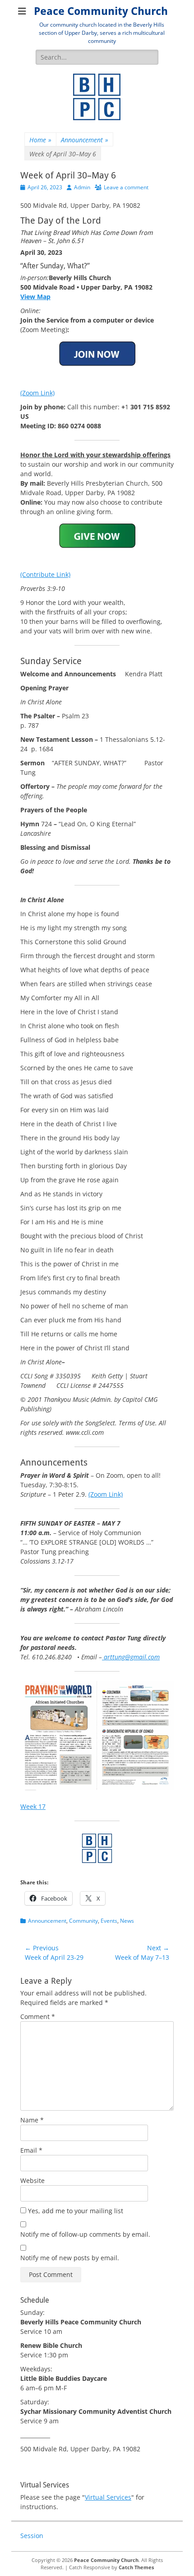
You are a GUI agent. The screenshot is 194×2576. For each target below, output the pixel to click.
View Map (35, 297)
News (127, 1921)
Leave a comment (126, 187)
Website (32, 2180)
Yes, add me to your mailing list (75, 2211)
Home (40, 140)
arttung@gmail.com (131, 1657)
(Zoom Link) (37, 393)
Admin (82, 187)
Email (31, 2150)
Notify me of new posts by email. (70, 2258)
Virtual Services (108, 2497)
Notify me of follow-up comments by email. (85, 2234)
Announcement (85, 140)
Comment (38, 2016)
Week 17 (33, 1806)
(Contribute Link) (45, 574)
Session (32, 2536)
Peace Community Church (101, 11)
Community (83, 1921)
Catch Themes (136, 2567)
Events (109, 1921)
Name (32, 2120)
